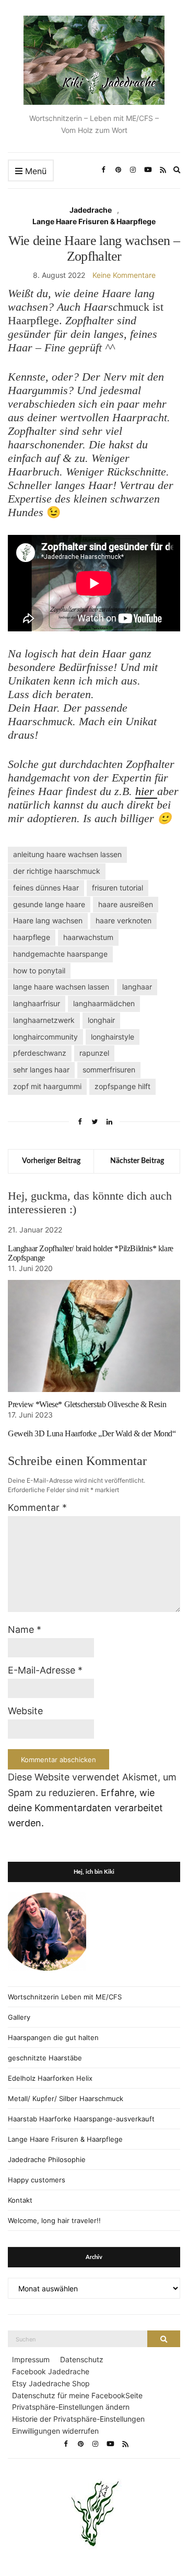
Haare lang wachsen (48, 920)
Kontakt (20, 2200)
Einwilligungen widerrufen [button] (55, 2431)
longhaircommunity (45, 1037)
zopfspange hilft (122, 1086)
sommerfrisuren (109, 1070)
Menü (34, 171)
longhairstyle (113, 1037)
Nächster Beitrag (137, 1161)
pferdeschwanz (40, 1053)
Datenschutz (82, 2359)
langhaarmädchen (104, 1003)
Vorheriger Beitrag (51, 1161)
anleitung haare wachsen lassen (67, 854)
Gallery (19, 2017)
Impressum (31, 2359)
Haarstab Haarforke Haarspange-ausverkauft (81, 2119)
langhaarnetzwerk (44, 1020)
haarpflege (32, 937)
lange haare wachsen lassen (61, 987)
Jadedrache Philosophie (47, 2159)
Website (25, 1711)
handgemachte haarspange (60, 954)
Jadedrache (91, 210)
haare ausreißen (126, 904)
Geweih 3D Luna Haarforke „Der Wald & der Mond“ (92, 1433)
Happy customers (37, 2180)
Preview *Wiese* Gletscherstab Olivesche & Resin (87, 1404)
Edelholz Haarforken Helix (50, 2078)
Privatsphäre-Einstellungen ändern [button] (71, 2407)
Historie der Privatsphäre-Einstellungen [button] (78, 2419)
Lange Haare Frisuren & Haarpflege (94, 221)
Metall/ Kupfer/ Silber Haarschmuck (66, 2098)
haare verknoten (124, 920)
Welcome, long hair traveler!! (54, 2220)
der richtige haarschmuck (57, 871)
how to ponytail (39, 970)
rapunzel (94, 1053)
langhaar (137, 987)
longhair (101, 1020)
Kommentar (37, 1507)
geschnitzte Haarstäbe (45, 2058)
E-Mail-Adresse (45, 1670)
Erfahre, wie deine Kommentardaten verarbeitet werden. (85, 1808)
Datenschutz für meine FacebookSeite (77, 2395)
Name (25, 1629)
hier (146, 791)
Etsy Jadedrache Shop (51, 2383)
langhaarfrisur (37, 1003)
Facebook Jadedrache (51, 2371)
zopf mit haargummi (47, 1086)
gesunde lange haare (49, 904)
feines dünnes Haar (46, 888)
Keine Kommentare (124, 275)
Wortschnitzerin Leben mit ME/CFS (65, 1997)
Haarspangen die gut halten (53, 2037)
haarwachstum (88, 937)
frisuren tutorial (118, 888)
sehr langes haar (41, 1070)
